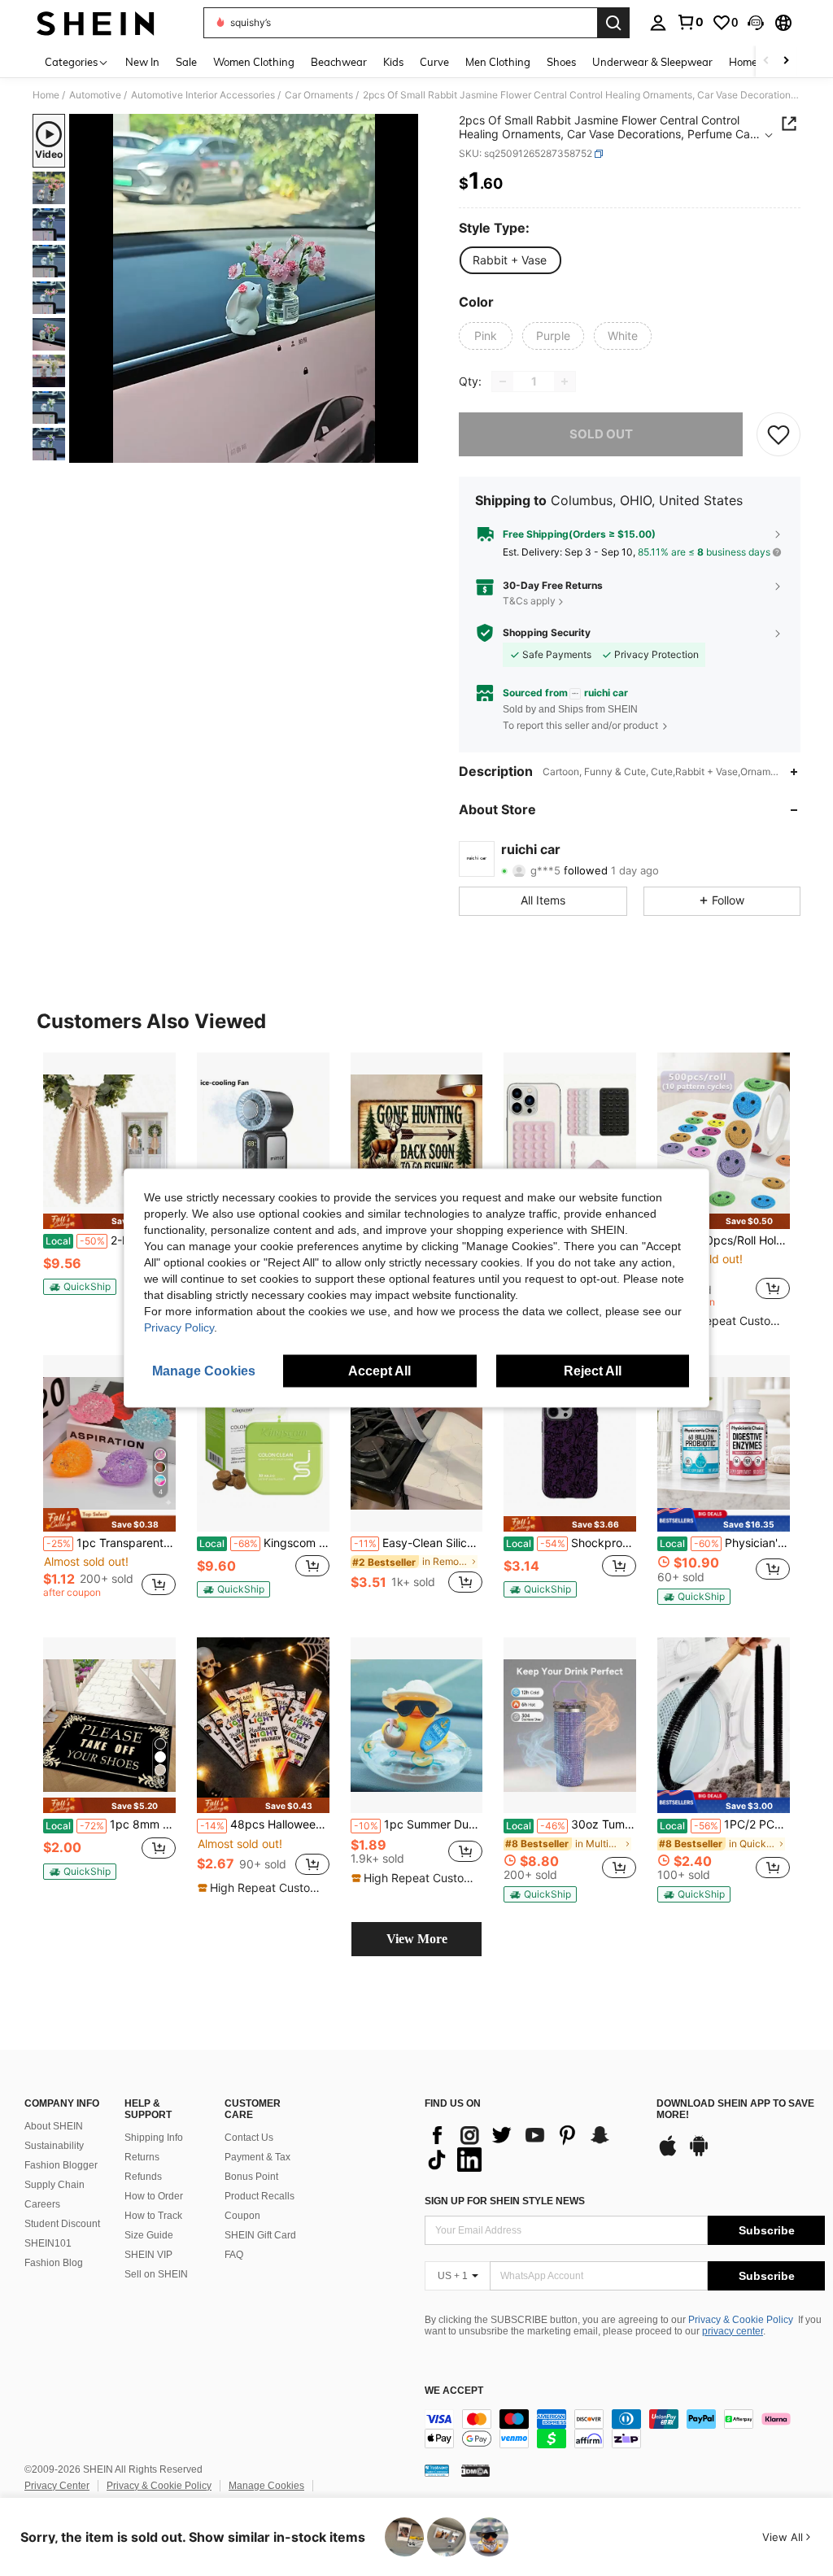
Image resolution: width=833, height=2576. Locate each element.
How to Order (154, 2196)
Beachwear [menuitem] (339, 62)
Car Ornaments (319, 95)
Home (46, 95)
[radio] (510, 260)
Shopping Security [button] (547, 633)
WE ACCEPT (454, 2391)
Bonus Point (251, 2177)
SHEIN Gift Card (260, 2235)
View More (417, 1939)
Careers (42, 2204)
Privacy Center (57, 2486)
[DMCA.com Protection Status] (475, 2470)
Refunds (143, 2177)
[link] (690, 22)
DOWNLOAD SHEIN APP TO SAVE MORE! (735, 2110)
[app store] (668, 2154)
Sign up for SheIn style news (505, 2201)
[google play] (699, 2154)
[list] (532, 2147)
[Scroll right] (786, 61)
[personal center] (658, 23)
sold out (601, 434)
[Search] (613, 23)
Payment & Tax (257, 2157)
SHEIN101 (48, 2243)
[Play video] (244, 289)
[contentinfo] (625, 2429)
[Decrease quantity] (503, 381)
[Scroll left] (766, 61)
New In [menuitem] (142, 62)
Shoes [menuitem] (561, 62)
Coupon (242, 2216)
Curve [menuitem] (434, 62)
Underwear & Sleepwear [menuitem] (652, 62)
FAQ (234, 2255)
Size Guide (149, 2235)
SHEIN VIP (148, 2255)
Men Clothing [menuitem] (498, 62)
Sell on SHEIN (156, 2274)
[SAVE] (778, 434)
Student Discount (62, 2224)
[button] (756, 23)
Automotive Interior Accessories (203, 95)
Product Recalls (259, 2196)
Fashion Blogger (61, 2165)
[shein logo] (96, 23)
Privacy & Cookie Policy (741, 2320)
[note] (109, 1221)
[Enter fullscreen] (404, 450)
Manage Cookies (266, 2486)
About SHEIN (54, 2126)
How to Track (153, 2216)
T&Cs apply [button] (529, 601)
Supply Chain (55, 2185)
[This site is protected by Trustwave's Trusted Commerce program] (437, 2470)
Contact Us (249, 2138)
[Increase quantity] (565, 381)
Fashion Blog (54, 2263)
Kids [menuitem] (393, 62)
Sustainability (54, 2146)
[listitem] (109, 1181)
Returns (142, 2157)
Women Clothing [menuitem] (254, 62)
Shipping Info (154, 2138)
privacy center (733, 2331)
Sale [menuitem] (186, 62)
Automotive (95, 95)
